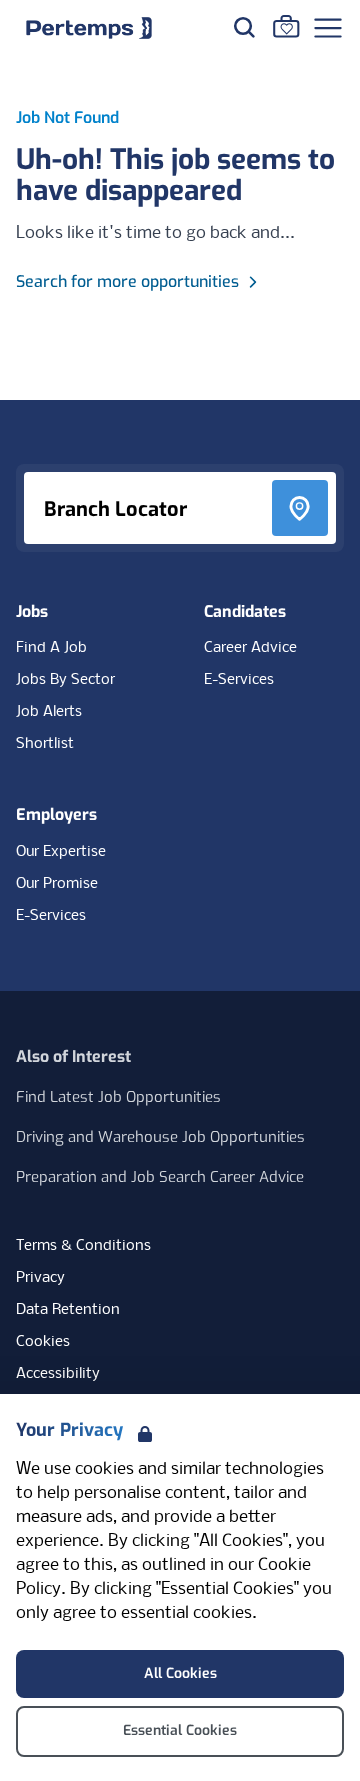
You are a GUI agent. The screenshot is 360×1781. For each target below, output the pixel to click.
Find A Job (51, 648)
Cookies (43, 1342)
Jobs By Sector (65, 680)
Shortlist (45, 744)
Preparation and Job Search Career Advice (160, 1177)
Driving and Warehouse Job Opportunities (160, 1137)
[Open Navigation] (328, 28)
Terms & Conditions (83, 1246)
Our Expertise (61, 852)
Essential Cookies (180, 1730)
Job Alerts (49, 712)
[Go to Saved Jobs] (286, 26)
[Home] (89, 28)
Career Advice (250, 648)
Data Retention (68, 1310)
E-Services (239, 680)
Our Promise (57, 884)
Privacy (40, 1278)
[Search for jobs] (244, 27)
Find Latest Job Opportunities (118, 1097)
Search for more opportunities (127, 281)
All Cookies (180, 1673)
